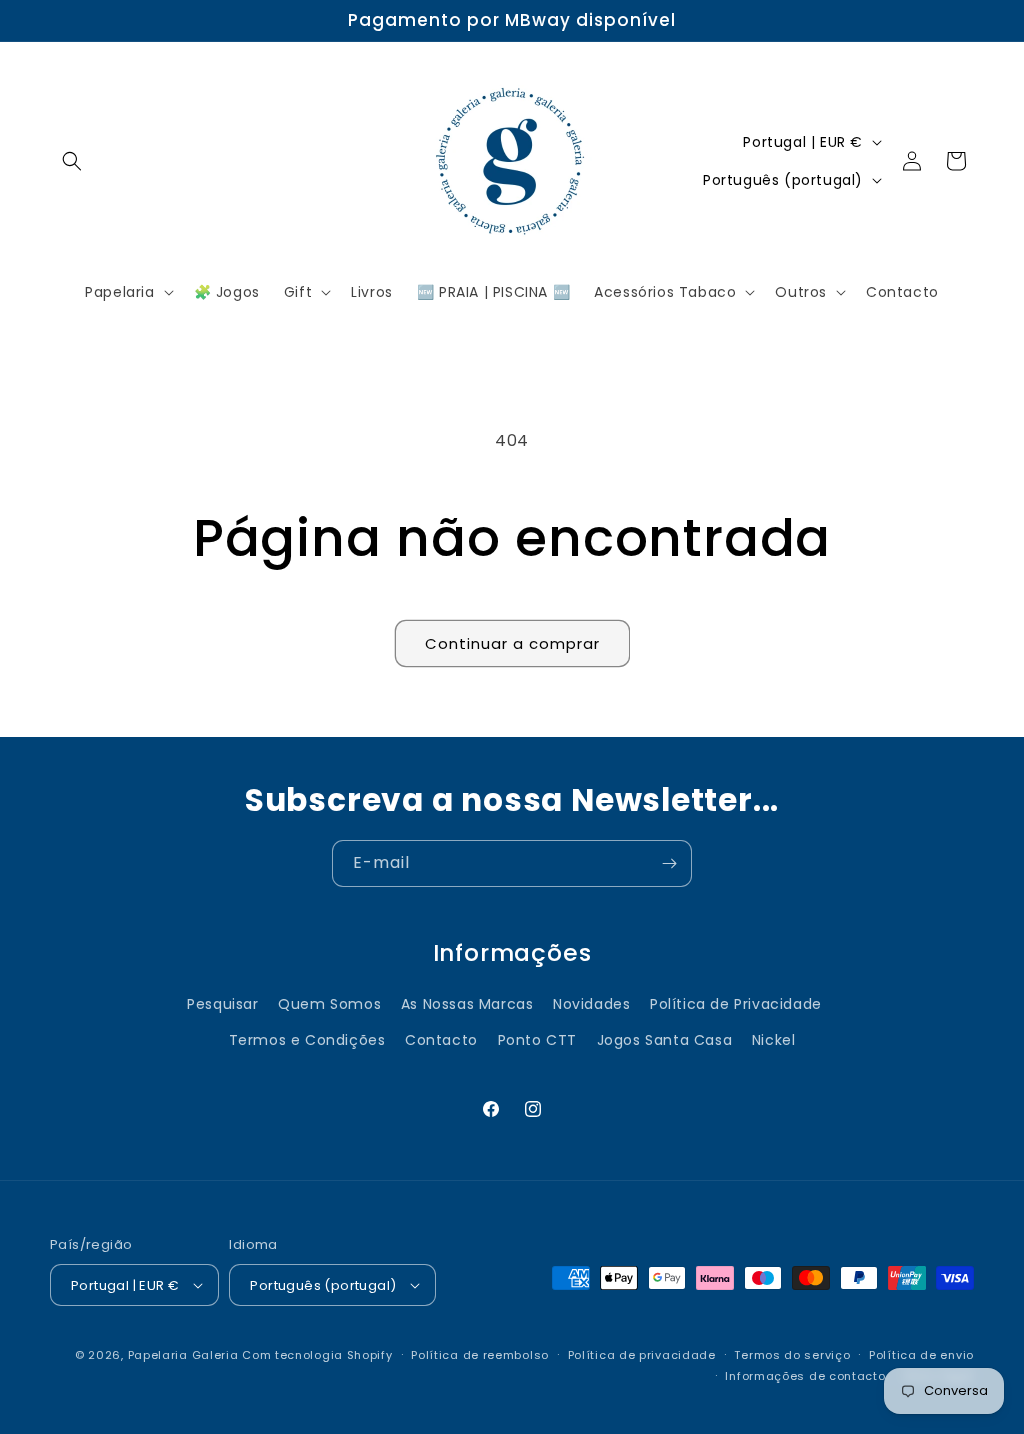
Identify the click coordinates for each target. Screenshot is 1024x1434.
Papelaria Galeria (185, 1355)
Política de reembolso (480, 1355)
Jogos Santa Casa (665, 1040)
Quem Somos (329, 1004)
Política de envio (921, 1355)
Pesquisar (222, 1004)
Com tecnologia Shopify (317, 1355)
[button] (72, 161)
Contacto (441, 1040)
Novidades (591, 1004)
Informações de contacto (805, 1376)
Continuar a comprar (512, 643)
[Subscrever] (669, 863)
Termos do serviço (792, 1355)
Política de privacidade (642, 1355)
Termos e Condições (307, 1040)
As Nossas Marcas (467, 1004)
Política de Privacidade (736, 1004)
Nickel (774, 1040)
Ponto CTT (537, 1040)
